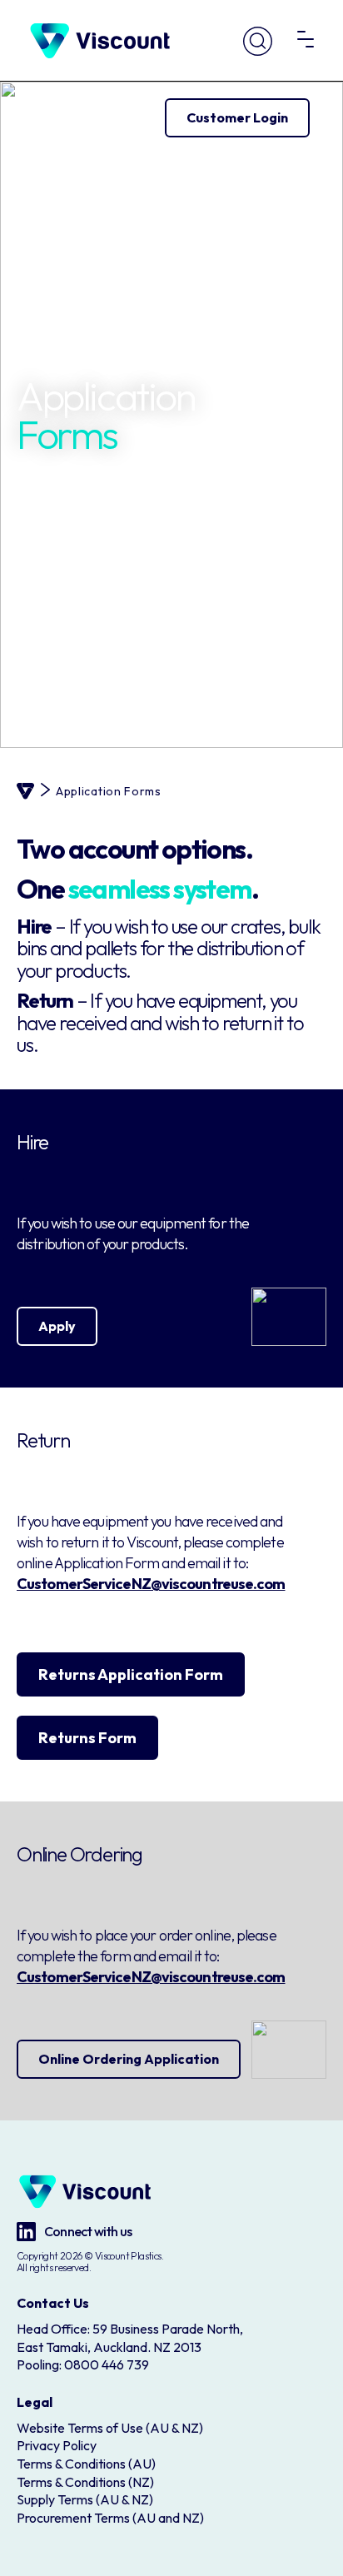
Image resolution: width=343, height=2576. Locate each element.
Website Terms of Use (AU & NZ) (110, 2428)
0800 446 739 (107, 2364)
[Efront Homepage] (100, 41)
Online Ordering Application (129, 2059)
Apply (57, 1326)
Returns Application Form (131, 1674)
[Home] (25, 791)
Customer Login (237, 117)
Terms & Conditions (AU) (86, 2464)
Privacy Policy (57, 2445)
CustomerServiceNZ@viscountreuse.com (151, 1584)
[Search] (258, 41)
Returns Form (87, 1738)
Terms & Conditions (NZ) (85, 2482)
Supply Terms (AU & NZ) (85, 2499)
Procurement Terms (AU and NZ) (110, 2518)
